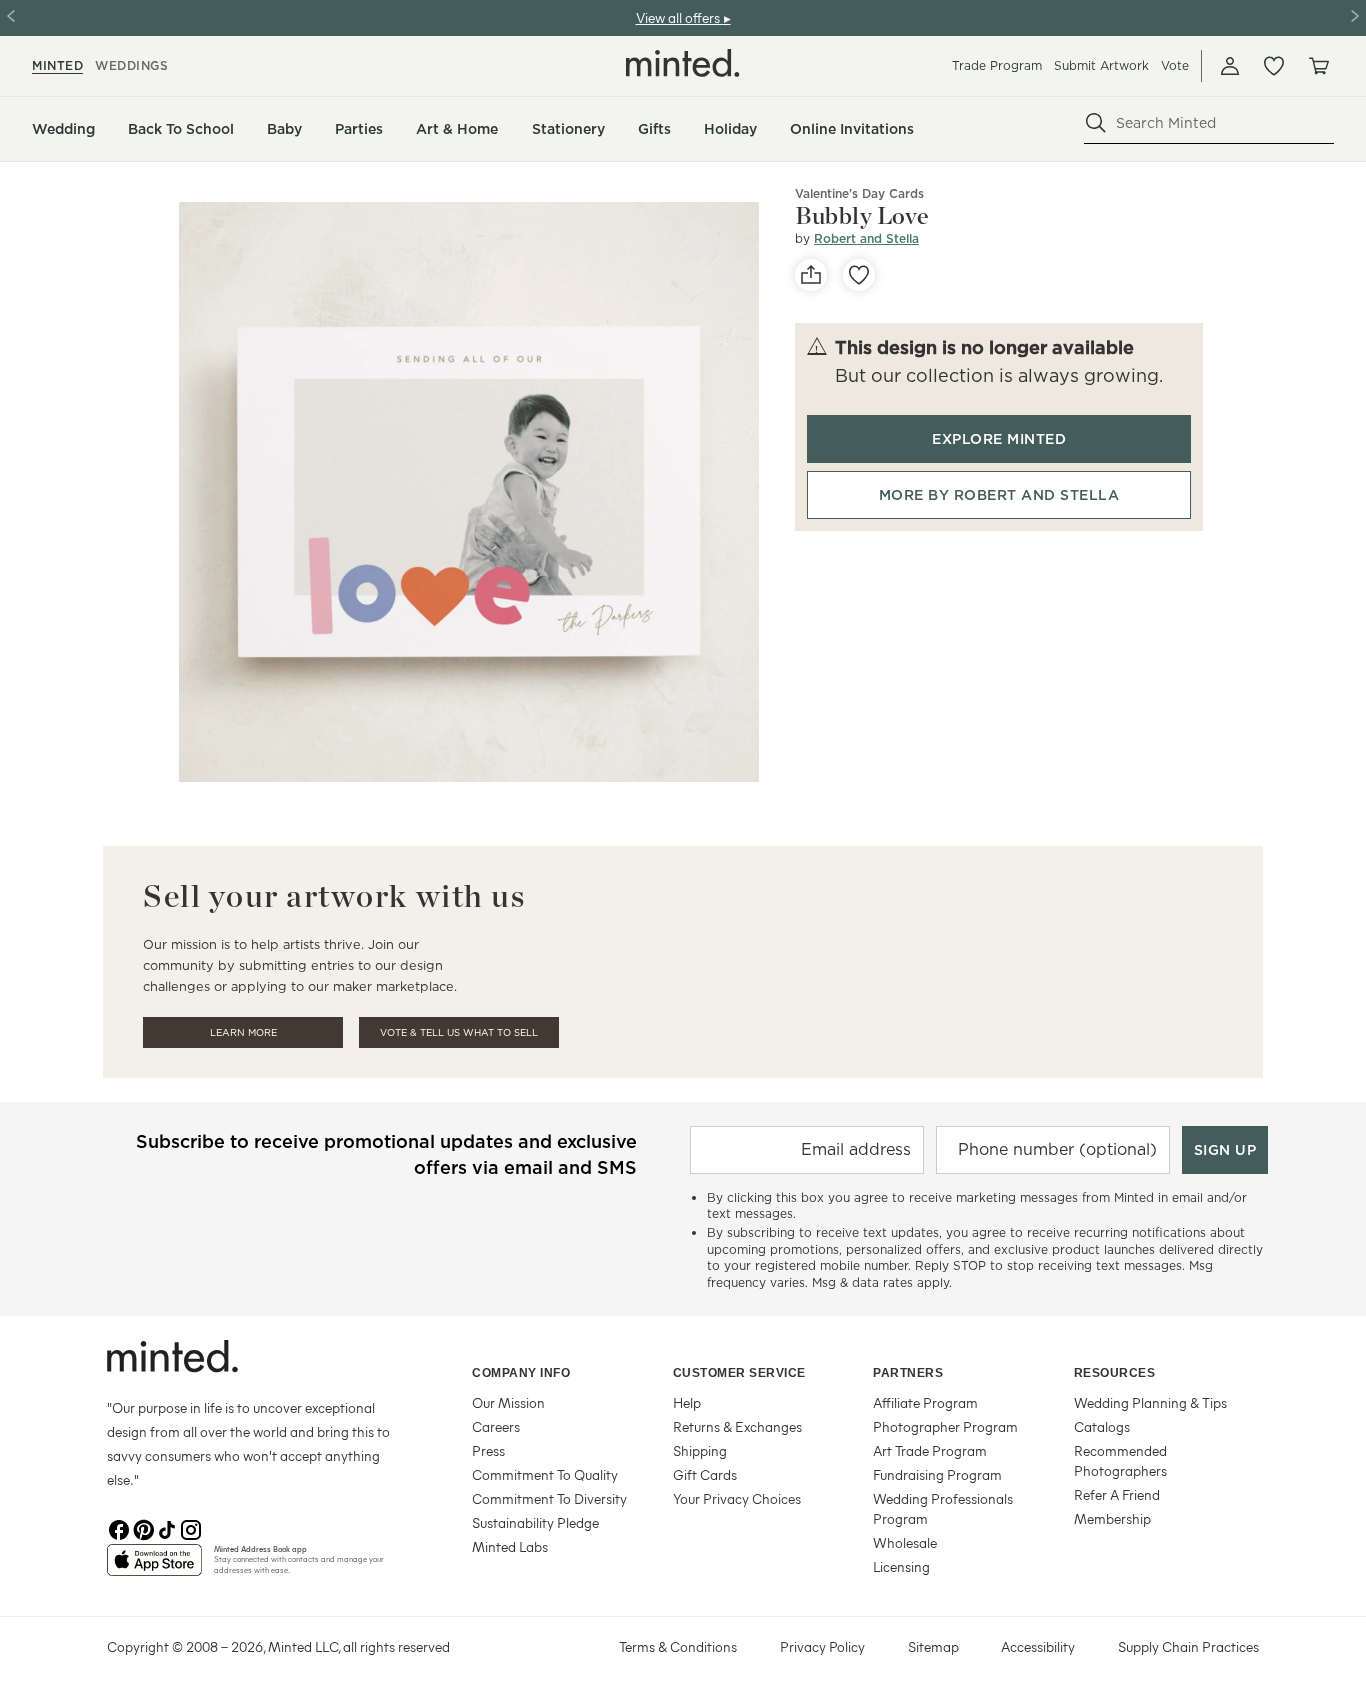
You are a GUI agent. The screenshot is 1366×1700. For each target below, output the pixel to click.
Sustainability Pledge (535, 1522)
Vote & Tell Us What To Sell (459, 1032)
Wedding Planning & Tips (1150, 1402)
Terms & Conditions (678, 1646)
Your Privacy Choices (737, 1498)
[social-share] (811, 275)
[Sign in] (1230, 66)
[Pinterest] (143, 1528)
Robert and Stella (866, 238)
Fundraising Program (937, 1474)
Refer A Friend (1117, 1494)
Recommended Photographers (1120, 1460)
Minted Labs (510, 1546)
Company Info (521, 1373)
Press (488, 1450)
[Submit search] (1096, 123)
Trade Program (997, 65)
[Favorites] (1274, 66)
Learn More (243, 1032)
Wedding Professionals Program (943, 1508)
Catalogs (1102, 1426)
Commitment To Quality (545, 1474)
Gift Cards (705, 1474)
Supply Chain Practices (1188, 1646)
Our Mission (508, 1402)
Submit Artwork (1101, 65)
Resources (1115, 1373)
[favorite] (859, 275)
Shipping (700, 1450)
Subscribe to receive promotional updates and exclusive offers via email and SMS (386, 1154)
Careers (496, 1426)
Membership (1112, 1518)
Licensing (901, 1566)
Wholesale (905, 1542)
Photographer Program (945, 1426)
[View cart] (1318, 66)
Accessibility (1038, 1646)
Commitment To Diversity (549, 1498)
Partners (908, 1373)
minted (57, 65)
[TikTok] (167, 1528)
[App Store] (154, 1568)
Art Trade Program (930, 1450)
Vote (1175, 65)
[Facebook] (119, 1528)
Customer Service (739, 1373)
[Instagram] (191, 1528)
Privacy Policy (822, 1646)
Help (687, 1402)
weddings (131, 65)
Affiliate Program (925, 1402)
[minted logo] (683, 63)
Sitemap (933, 1646)
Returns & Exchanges (737, 1426)
